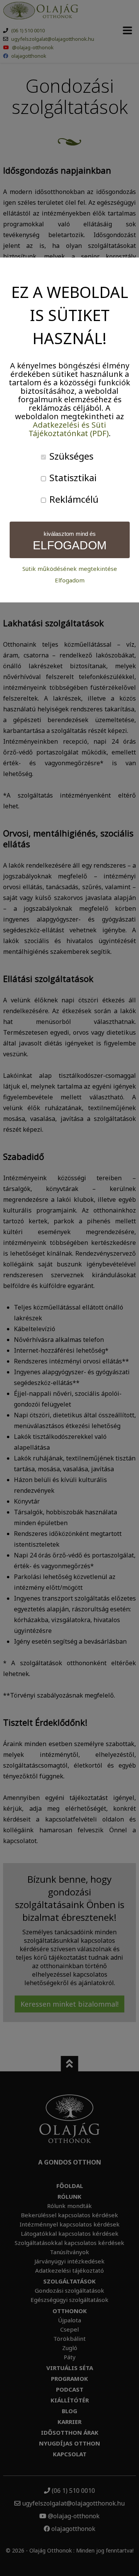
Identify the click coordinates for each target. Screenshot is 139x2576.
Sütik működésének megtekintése (70, 569)
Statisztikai (72, 478)
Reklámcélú (73, 499)
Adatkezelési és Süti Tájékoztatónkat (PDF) (69, 429)
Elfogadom (70, 580)
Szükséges (70, 456)
